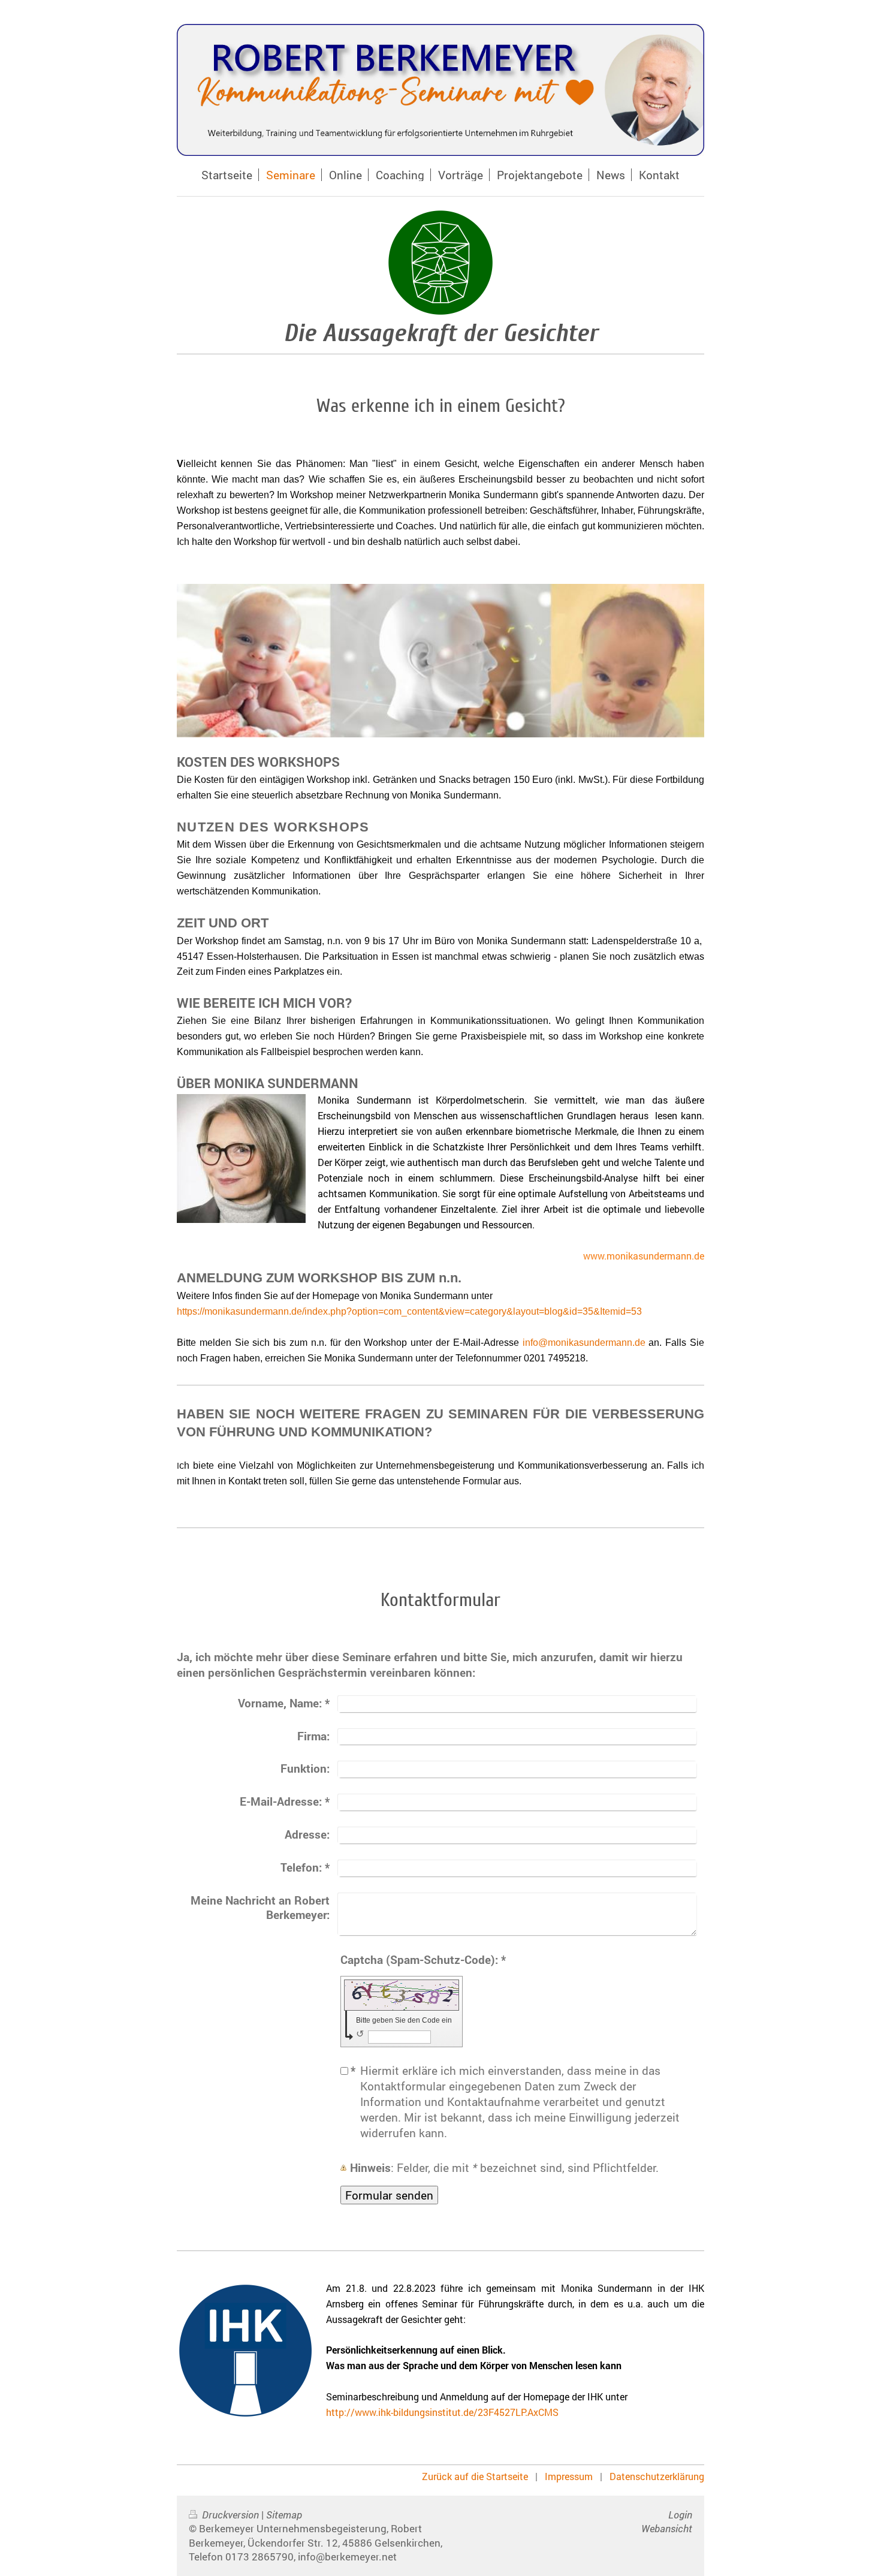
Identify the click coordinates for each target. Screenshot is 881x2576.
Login (680, 2515)
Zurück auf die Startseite (475, 2476)
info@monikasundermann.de (584, 1343)
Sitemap (284, 2515)
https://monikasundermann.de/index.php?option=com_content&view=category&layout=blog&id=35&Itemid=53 (409, 1311)
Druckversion (230, 2515)
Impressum (569, 2476)
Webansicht (667, 2528)
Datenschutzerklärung (657, 2476)
